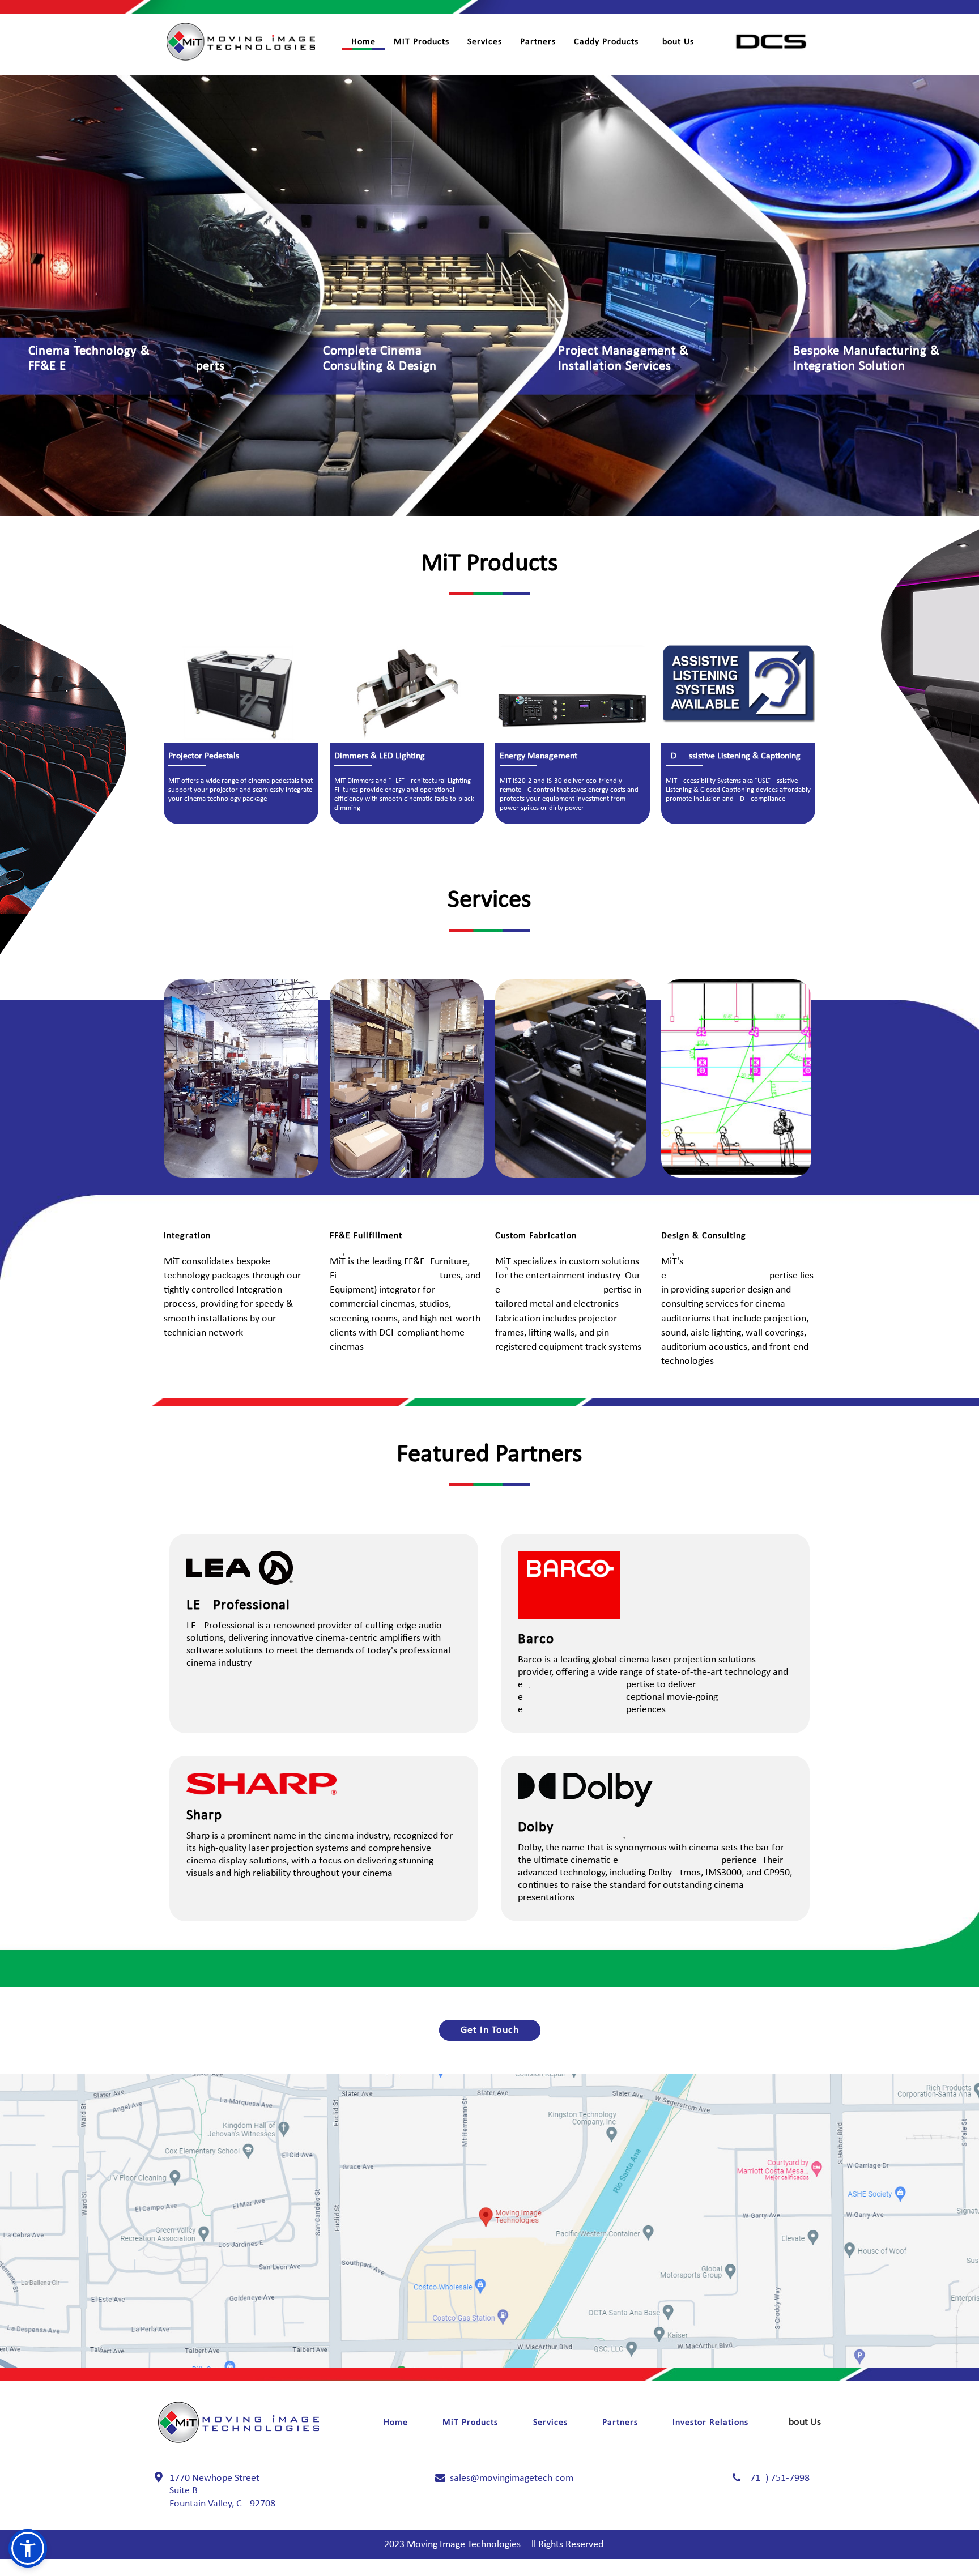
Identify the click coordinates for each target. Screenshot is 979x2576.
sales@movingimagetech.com (512, 2478)
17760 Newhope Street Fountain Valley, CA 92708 (222, 2491)
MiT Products (422, 42)
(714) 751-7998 (778, 2478)
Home (363, 42)
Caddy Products (606, 42)
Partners (538, 42)
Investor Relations (710, 2423)
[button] (28, 2548)
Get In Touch (490, 2030)
